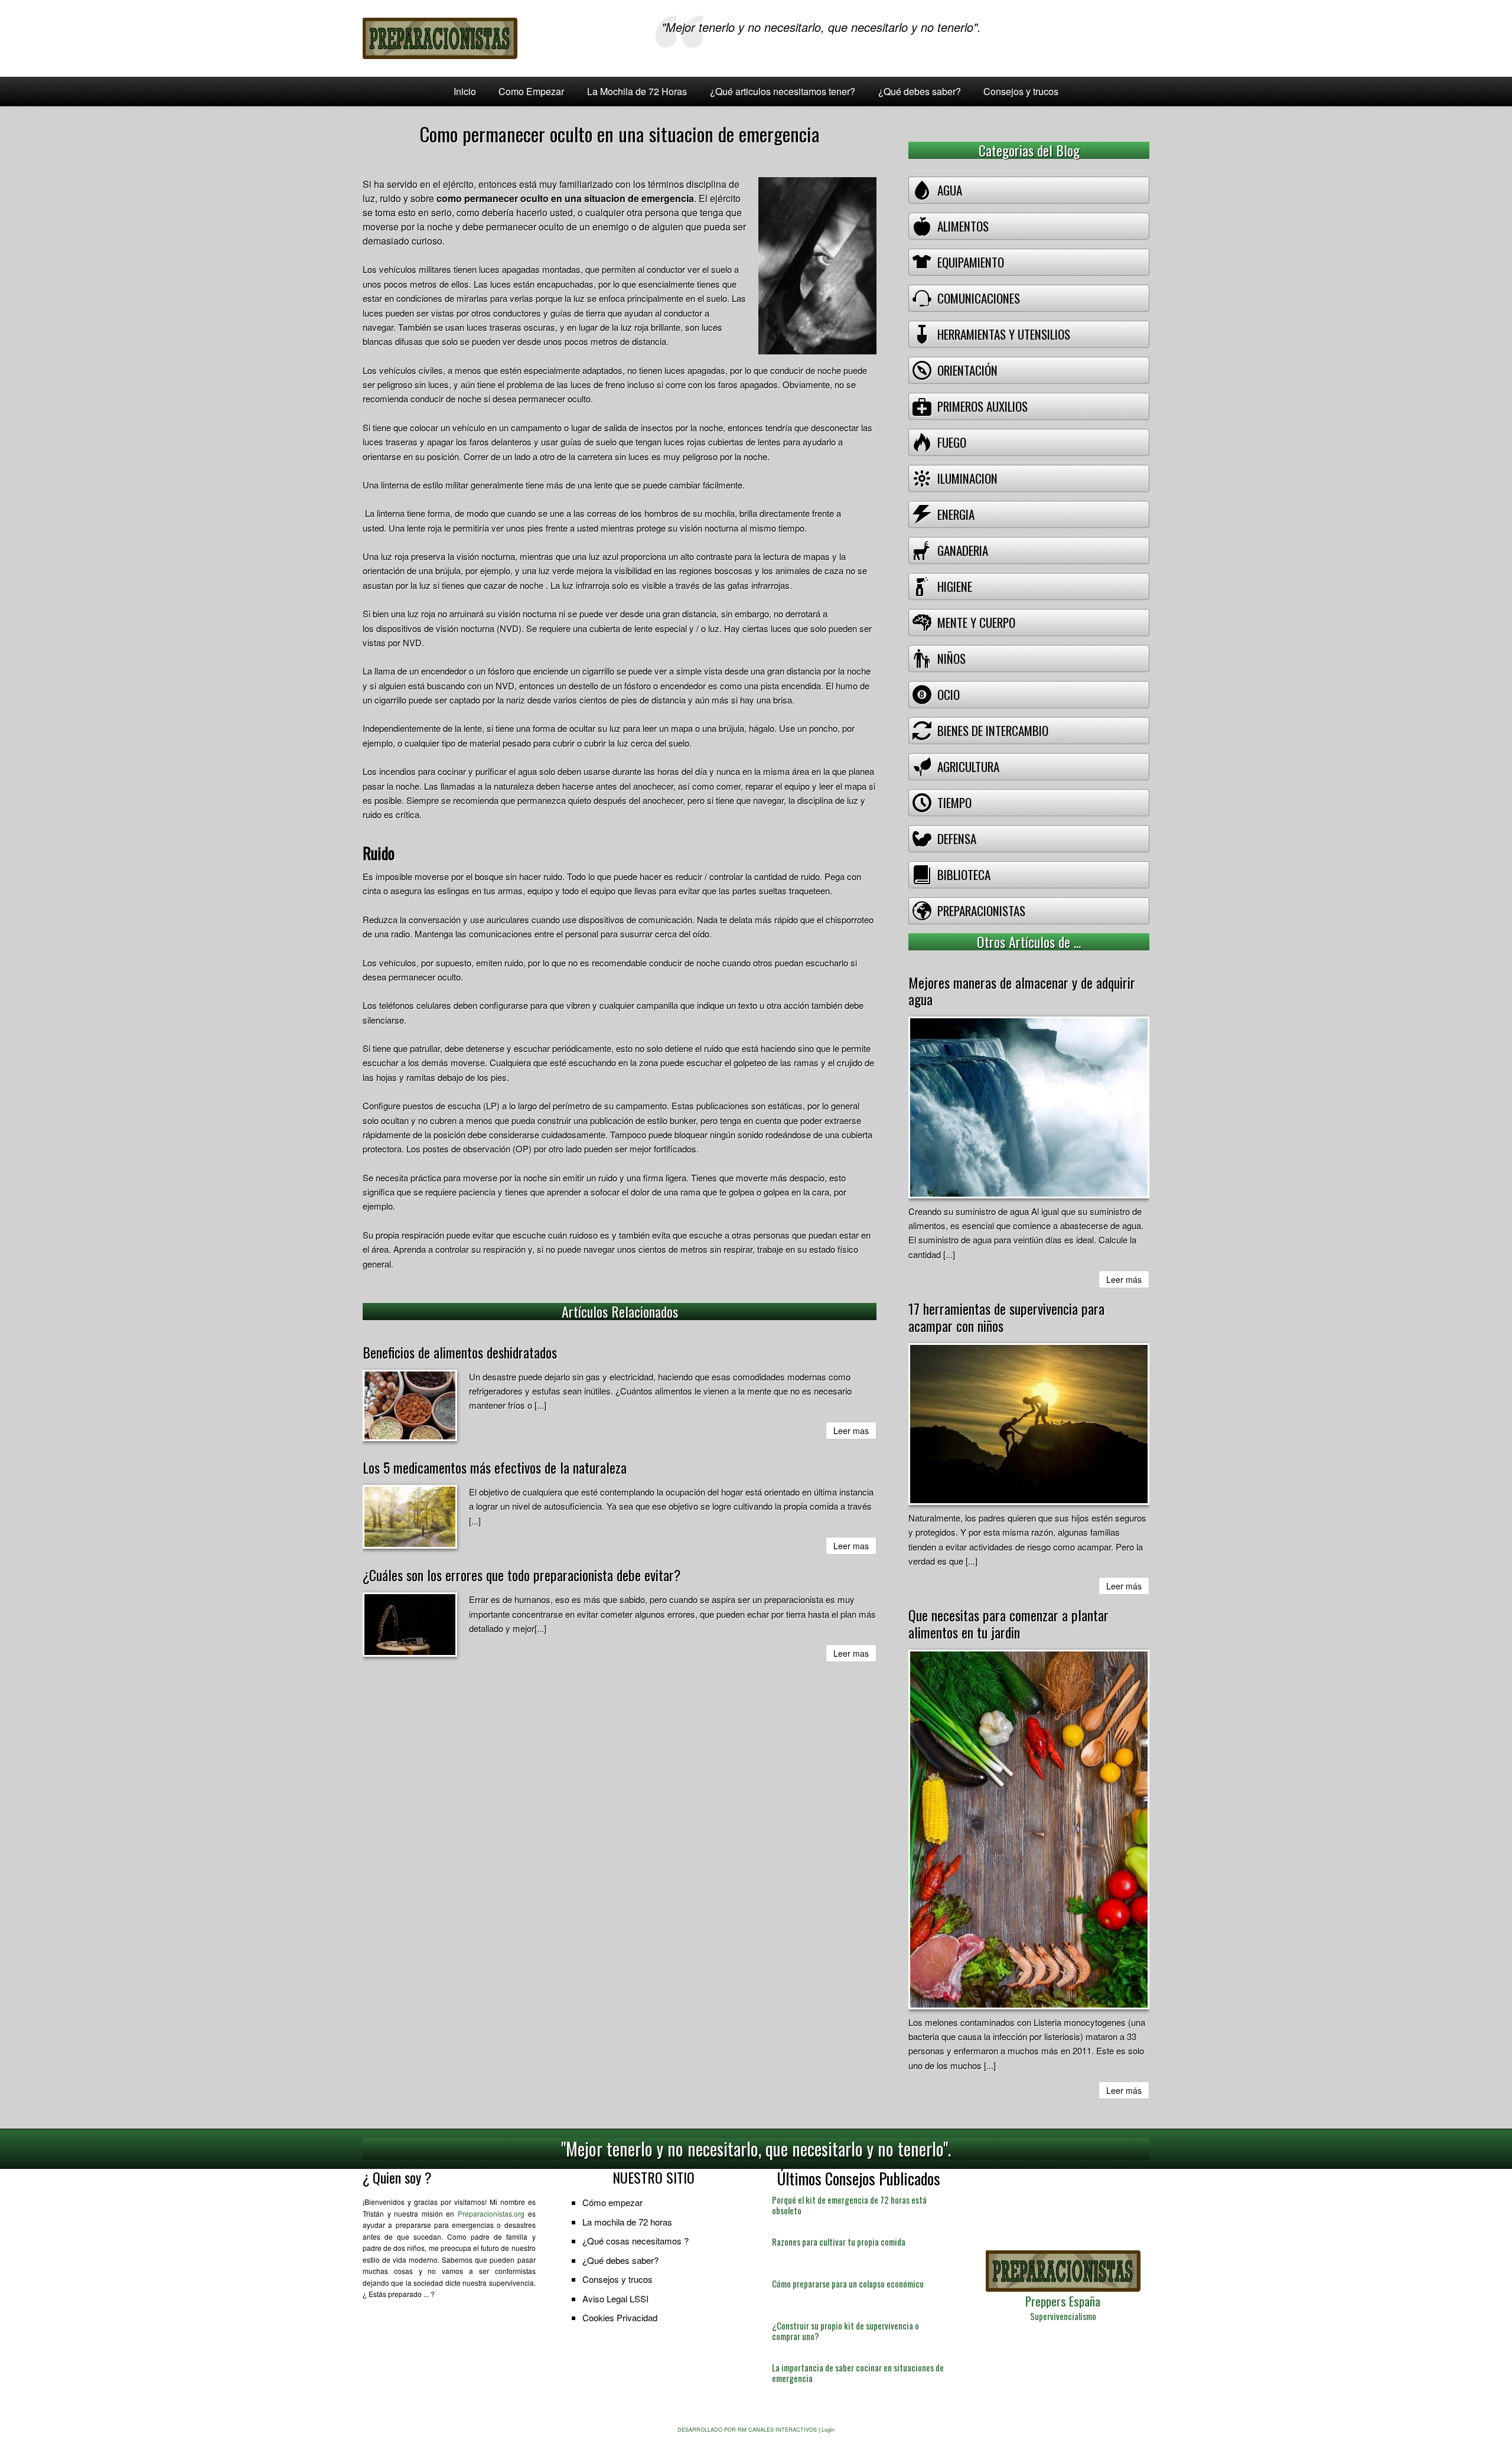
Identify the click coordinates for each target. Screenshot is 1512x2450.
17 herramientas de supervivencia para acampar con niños (1006, 1317)
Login (828, 2430)
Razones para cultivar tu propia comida (839, 2242)
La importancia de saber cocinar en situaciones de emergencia (858, 2373)
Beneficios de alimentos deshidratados (460, 1352)
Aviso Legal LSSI (615, 2298)
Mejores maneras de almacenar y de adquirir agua (1022, 991)
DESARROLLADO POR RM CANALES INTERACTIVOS (747, 2430)
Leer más (1124, 1279)
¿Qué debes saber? (620, 2260)
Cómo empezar (612, 2202)
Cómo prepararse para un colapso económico (848, 2283)
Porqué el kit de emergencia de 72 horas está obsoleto (849, 2205)
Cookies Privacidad (620, 2317)
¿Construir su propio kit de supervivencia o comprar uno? (845, 2331)
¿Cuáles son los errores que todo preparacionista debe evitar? (522, 1575)
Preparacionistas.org (491, 2213)
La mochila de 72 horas (627, 2222)
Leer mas (851, 1431)
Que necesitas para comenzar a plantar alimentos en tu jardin (1008, 1623)
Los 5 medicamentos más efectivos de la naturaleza (495, 1467)
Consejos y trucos (617, 2279)
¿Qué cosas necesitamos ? (636, 2241)
